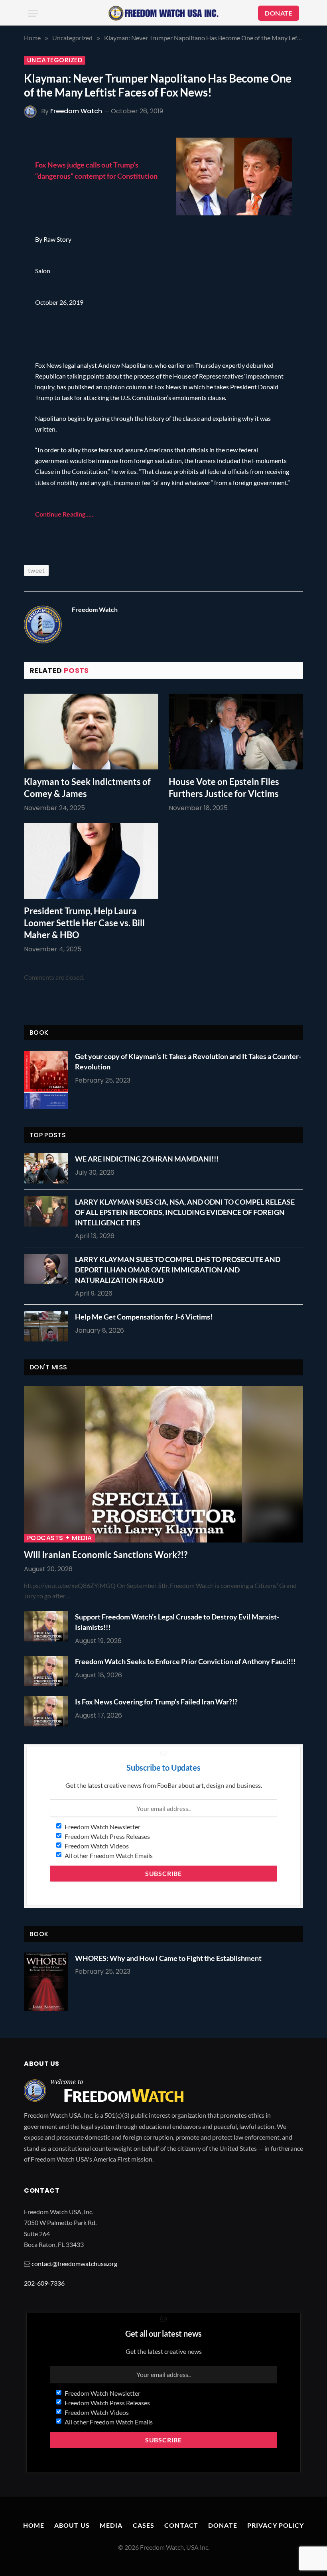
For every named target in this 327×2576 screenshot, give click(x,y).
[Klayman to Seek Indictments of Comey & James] (91, 732)
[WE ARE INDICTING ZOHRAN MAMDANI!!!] (48, 1168)
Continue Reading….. (64, 514)
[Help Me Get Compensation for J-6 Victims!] (48, 1326)
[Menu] (33, 13)
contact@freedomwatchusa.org (74, 2263)
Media (111, 2525)
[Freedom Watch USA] (163, 13)
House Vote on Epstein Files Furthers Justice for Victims (224, 788)
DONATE (279, 13)
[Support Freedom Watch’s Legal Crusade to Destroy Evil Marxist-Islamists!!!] (48, 1626)
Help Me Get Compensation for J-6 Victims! (144, 1317)
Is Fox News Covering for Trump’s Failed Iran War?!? (156, 1702)
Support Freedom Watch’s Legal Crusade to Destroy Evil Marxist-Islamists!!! (177, 1622)
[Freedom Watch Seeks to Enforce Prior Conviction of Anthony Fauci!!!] (48, 1671)
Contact (181, 2525)
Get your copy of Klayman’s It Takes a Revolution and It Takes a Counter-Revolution (188, 1061)
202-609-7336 (44, 2283)
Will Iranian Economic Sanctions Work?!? (106, 1555)
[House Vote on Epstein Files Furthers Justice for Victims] (236, 732)
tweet (36, 570)
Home (34, 2525)
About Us (72, 2525)
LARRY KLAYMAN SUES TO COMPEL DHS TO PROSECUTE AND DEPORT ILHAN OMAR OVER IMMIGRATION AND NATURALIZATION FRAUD (178, 1269)
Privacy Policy (276, 2525)
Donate (223, 2525)
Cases (144, 2525)
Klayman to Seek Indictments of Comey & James (87, 788)
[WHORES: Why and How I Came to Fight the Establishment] (46, 1982)
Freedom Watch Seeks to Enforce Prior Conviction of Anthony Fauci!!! (185, 1661)
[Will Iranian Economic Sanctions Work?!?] (163, 1464)
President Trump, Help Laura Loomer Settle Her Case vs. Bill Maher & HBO (84, 923)
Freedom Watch (76, 111)
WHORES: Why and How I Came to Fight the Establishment (168, 1958)
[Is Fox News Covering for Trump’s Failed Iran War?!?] (48, 1711)
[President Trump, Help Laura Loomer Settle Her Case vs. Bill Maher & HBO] (91, 861)
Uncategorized (55, 60)
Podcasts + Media (60, 1538)
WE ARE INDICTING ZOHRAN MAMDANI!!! (147, 1159)
